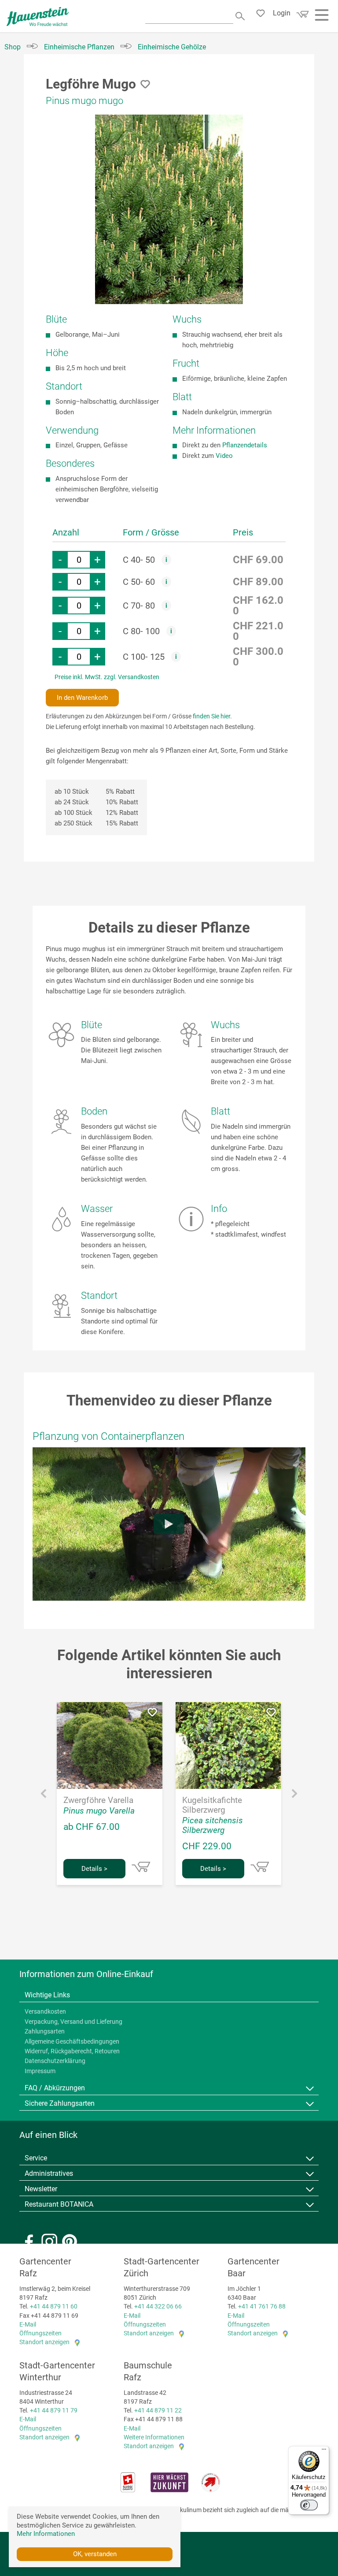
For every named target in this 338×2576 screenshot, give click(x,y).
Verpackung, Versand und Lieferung (73, 2022)
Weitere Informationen (154, 2437)
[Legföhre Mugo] (169, 209)
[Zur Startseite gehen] (38, 17)
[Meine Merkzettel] (263, 15)
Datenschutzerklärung (55, 2061)
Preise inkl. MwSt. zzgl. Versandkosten (107, 677)
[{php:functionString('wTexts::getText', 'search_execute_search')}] (241, 15)
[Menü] (324, 2451)
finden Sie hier (211, 716)
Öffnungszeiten (40, 2333)
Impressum (40, 2071)
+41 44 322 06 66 (158, 2306)
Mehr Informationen (46, 2534)
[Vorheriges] (44, 1796)
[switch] (309, 2505)
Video (224, 456)
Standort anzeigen (44, 2342)
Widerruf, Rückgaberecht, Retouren (72, 2051)
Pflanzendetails (245, 445)
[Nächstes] (294, 1796)
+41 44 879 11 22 (158, 2410)
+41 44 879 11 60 (54, 2306)
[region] (169, 209)
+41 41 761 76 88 (262, 2306)
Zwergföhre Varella (98, 1800)
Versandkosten (45, 2011)
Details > (94, 1869)
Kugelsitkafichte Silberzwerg (212, 1805)
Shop (13, 47)
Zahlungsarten (45, 2031)
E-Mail (28, 2324)
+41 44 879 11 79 (54, 2410)
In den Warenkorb (82, 698)
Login (282, 13)
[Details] (141, 1867)
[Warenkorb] (301, 17)
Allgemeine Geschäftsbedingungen (72, 2041)
